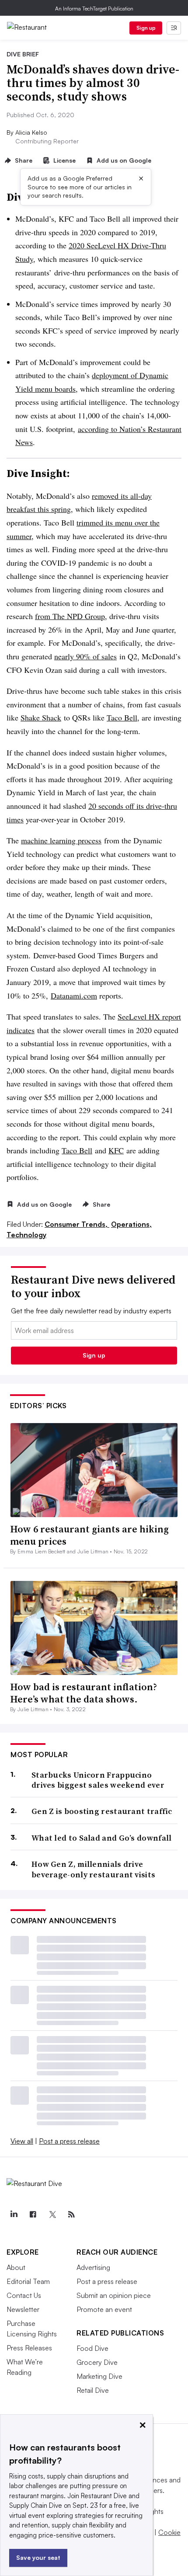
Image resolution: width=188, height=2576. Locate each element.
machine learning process (61, 840)
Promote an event (104, 2309)
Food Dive (92, 2348)
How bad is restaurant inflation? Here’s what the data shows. (84, 1693)
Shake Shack (41, 717)
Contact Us (24, 2295)
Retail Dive (93, 2390)
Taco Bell (122, 717)
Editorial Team (28, 2281)
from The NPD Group (70, 616)
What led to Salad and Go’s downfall (102, 1838)
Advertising (93, 2267)
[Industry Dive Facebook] (33, 2214)
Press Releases (29, 2348)
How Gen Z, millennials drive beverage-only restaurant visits (93, 1869)
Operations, (131, 1224)
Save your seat (38, 2557)
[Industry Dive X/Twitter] (52, 2214)
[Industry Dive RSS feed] (71, 2214)
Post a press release (69, 2141)
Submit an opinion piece (114, 2295)
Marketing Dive (99, 2376)
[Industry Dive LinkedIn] (14, 2214)
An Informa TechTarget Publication (94, 9)
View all (22, 2141)
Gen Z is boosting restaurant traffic (102, 1811)
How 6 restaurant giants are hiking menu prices (89, 1535)
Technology (26, 1235)
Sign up (146, 28)
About (16, 2267)
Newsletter (23, 2309)
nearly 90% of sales (85, 656)
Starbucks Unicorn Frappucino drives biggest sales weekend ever (98, 1780)
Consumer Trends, (77, 1224)
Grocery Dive (97, 2362)
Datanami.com (74, 996)
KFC (116, 1150)
